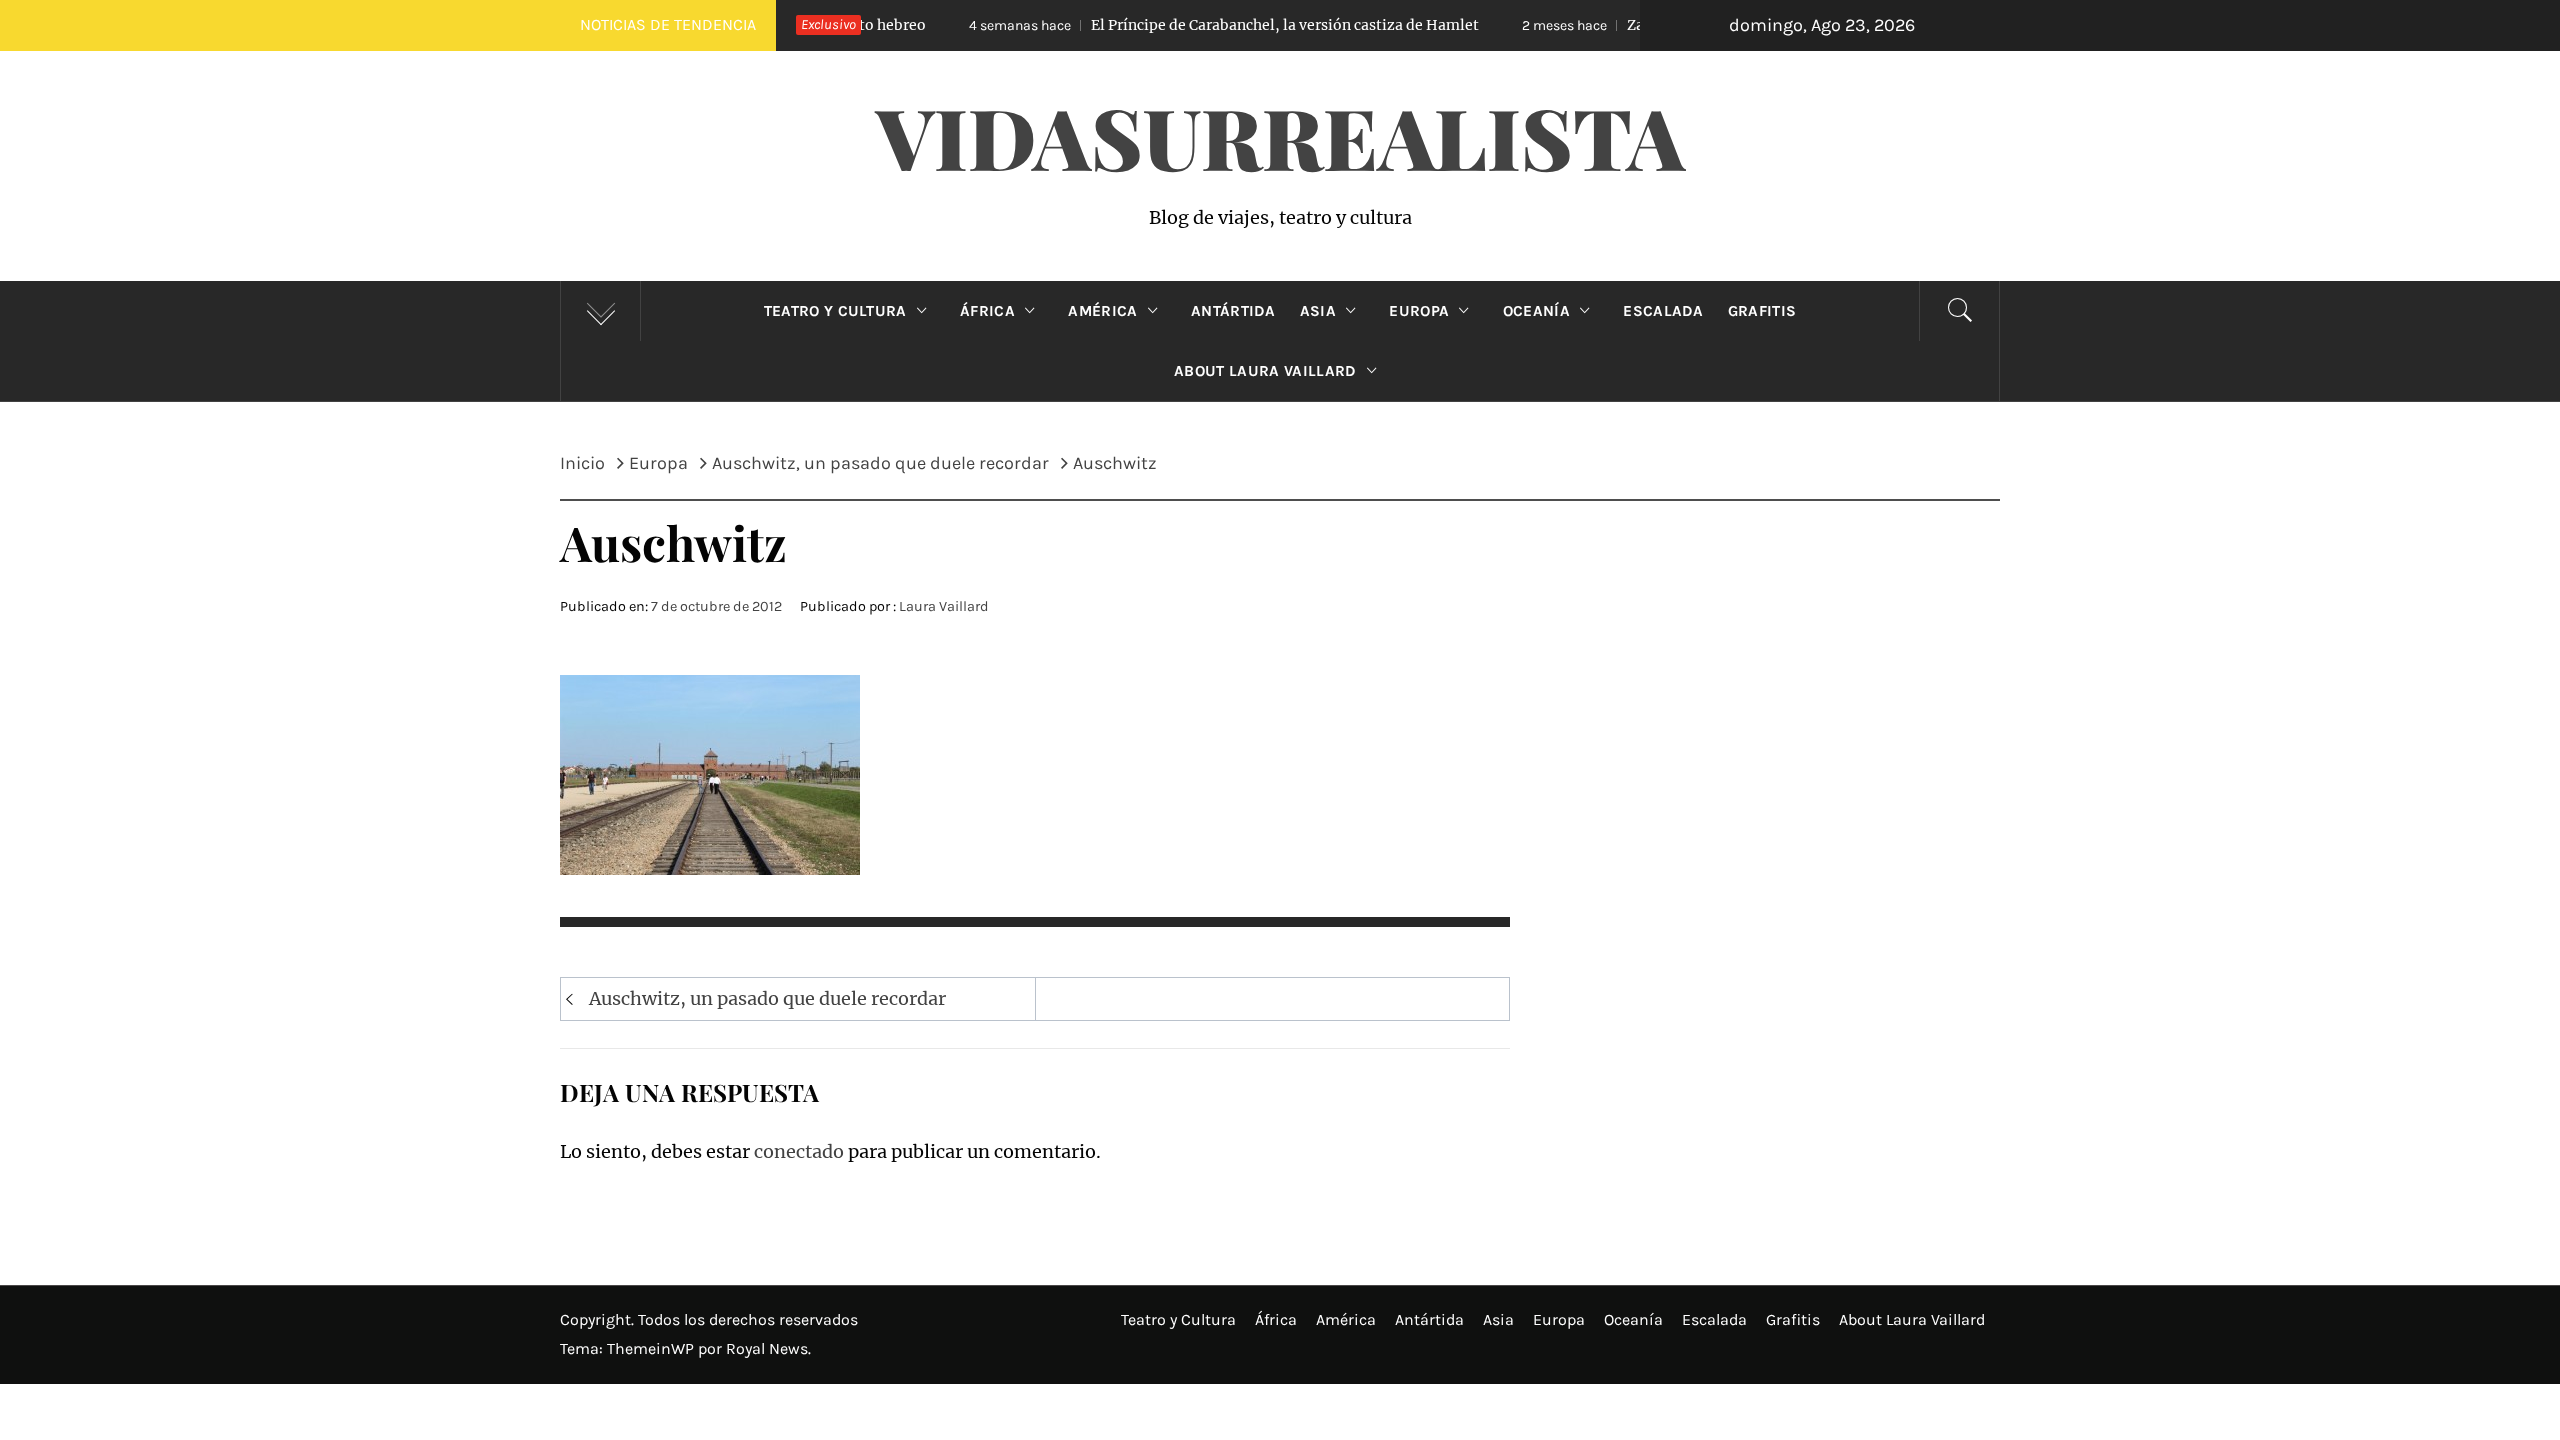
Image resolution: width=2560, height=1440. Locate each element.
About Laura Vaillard (1265, 371)
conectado (799, 1151)
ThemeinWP (652, 1348)
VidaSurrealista (1280, 136)
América (1102, 311)
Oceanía (1536, 311)
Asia (1318, 311)
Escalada (1663, 311)
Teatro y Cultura (835, 311)
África (987, 311)
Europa (1419, 311)
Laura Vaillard (944, 606)
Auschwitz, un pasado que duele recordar (767, 998)
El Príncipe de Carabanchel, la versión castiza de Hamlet (1174, 25)
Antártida (1233, 311)
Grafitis (1762, 311)
